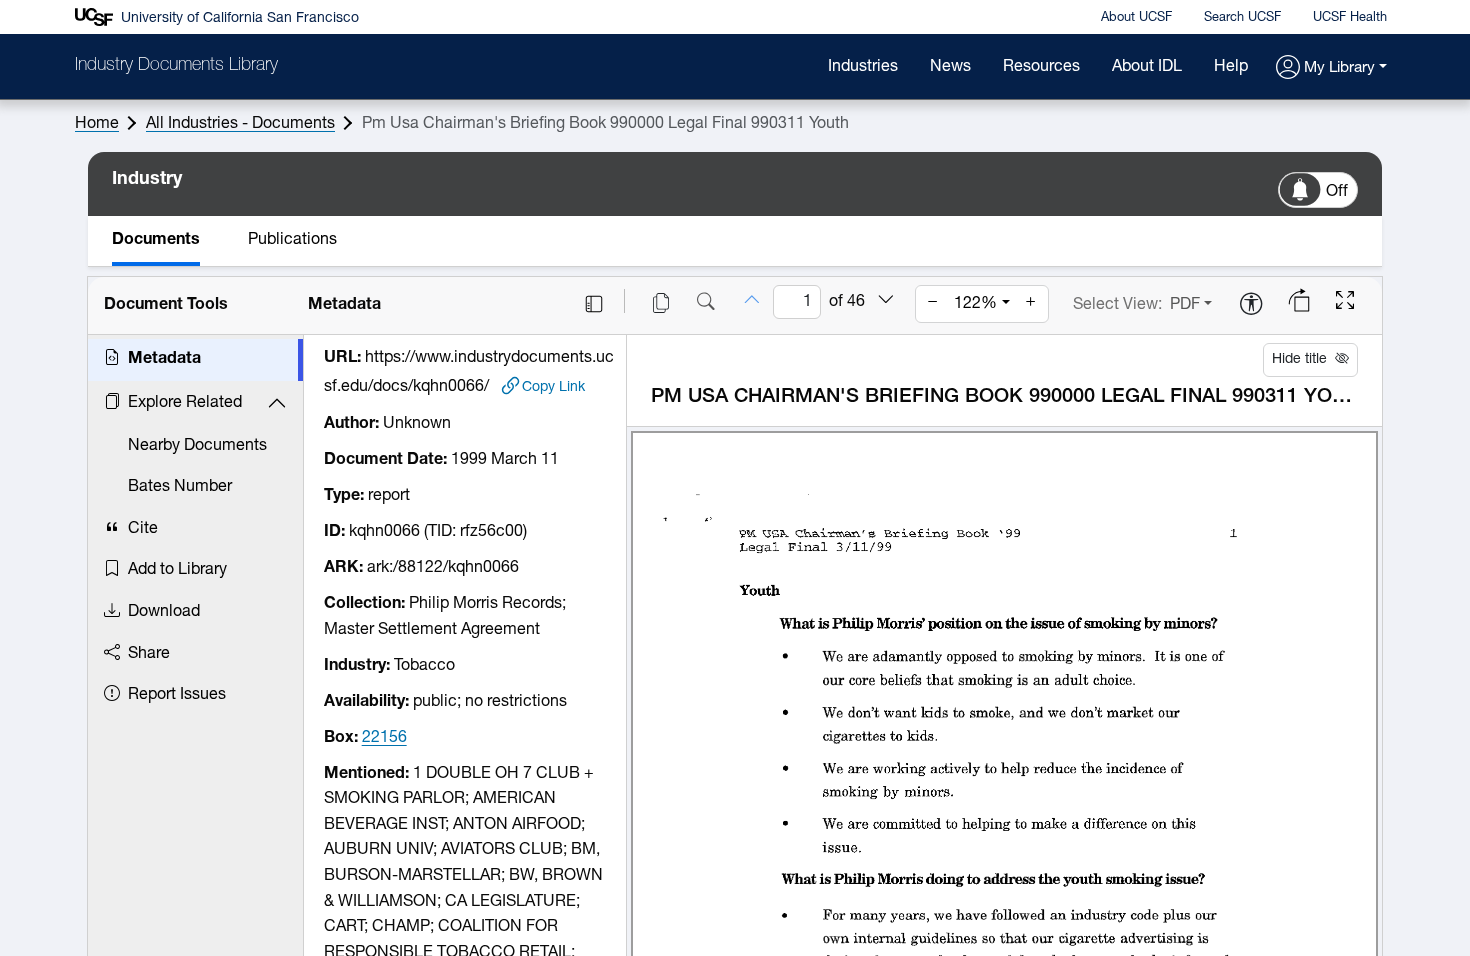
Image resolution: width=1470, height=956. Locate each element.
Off (1337, 192)
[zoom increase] (1031, 304)
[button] (1331, 68)
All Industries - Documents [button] (240, 124)
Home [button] (97, 124)
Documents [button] (156, 240)
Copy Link (553, 387)
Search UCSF (1242, 17)
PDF (1185, 305)
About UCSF (1136, 17)
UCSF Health (1350, 17)
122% (975, 304)
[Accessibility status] (1251, 305)
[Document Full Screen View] (1345, 303)
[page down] (886, 301)
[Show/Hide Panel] (594, 304)
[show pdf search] (706, 304)
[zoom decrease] (933, 304)
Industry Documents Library (176, 66)
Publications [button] (292, 240)
